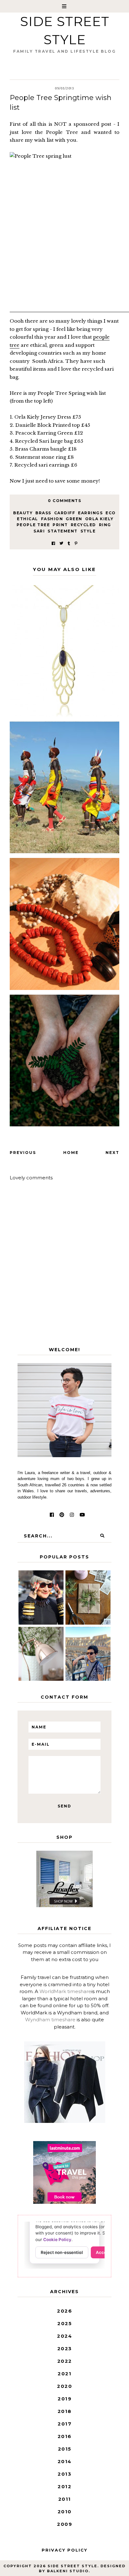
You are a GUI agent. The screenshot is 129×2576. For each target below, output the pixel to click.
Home (71, 1153)
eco (111, 513)
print (60, 525)
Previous (23, 1153)
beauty (23, 513)
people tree (33, 525)
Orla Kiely (99, 519)
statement (63, 531)
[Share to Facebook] (53, 543)
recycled (83, 525)
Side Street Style (72, 2566)
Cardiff (65, 513)
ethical (28, 519)
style (88, 531)
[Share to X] (61, 543)
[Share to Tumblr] (69, 543)
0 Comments (64, 501)
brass (43, 513)
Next (112, 1153)
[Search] (102, 1536)
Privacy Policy (64, 2550)
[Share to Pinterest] (76, 543)
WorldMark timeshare (65, 1991)
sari (39, 531)
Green (74, 519)
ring (105, 525)
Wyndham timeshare (50, 2020)
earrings (90, 513)
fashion (52, 519)
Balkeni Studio (68, 2571)
